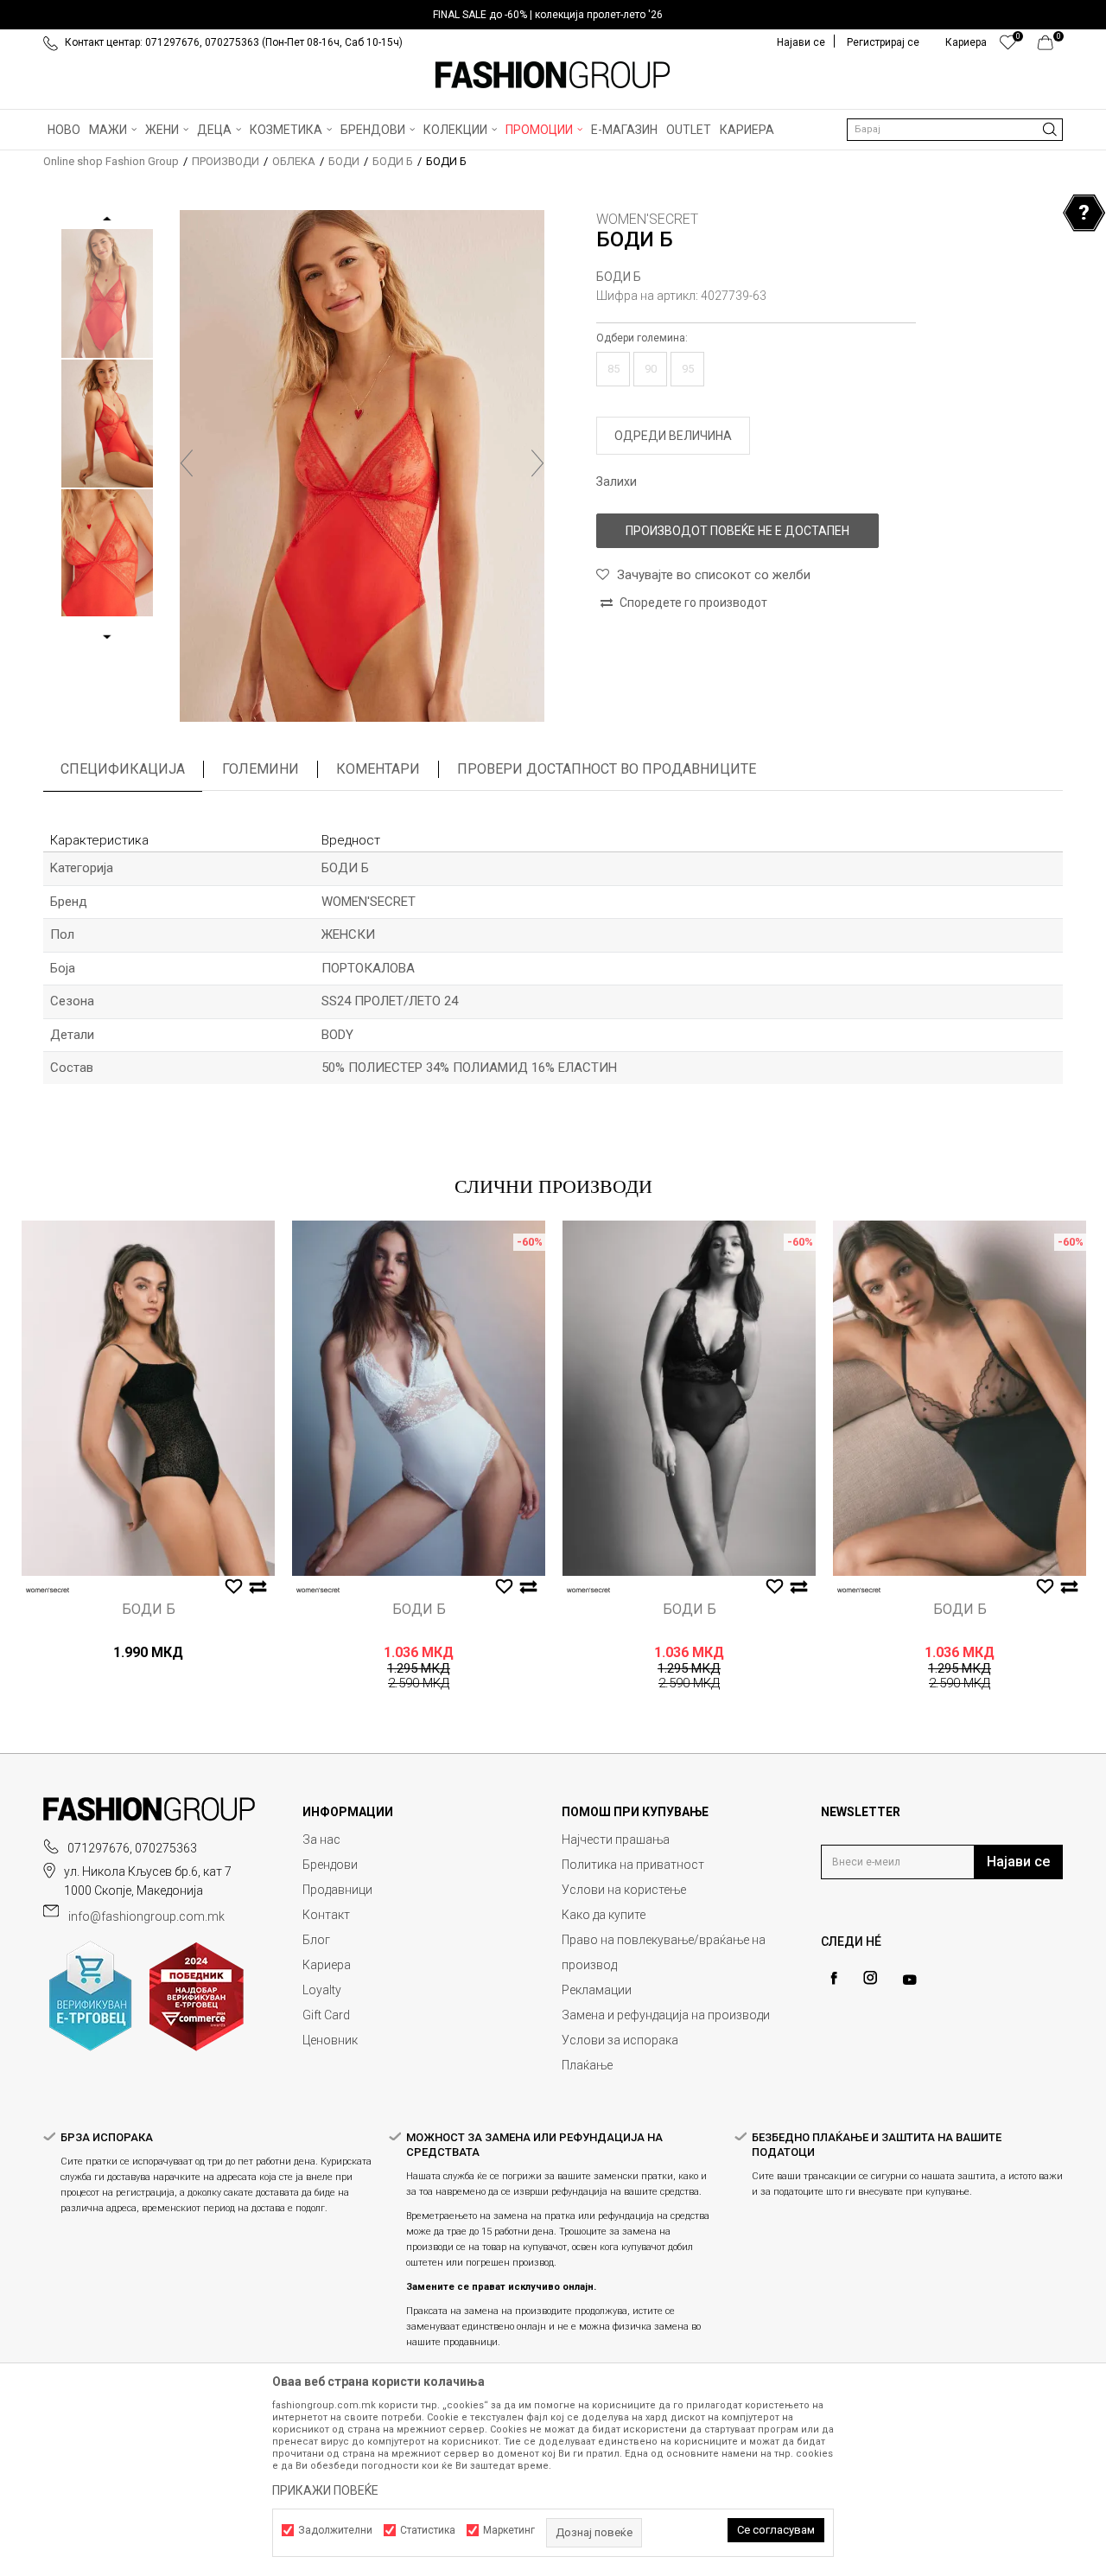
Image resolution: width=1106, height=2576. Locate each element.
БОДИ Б (393, 161)
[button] (955, 130)
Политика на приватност (633, 1865)
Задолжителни (335, 2530)
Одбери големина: (642, 338)
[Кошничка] (1050, 47)
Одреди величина (673, 436)
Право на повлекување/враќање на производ (664, 1952)
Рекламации (597, 1990)
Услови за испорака (620, 2040)
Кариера (327, 1965)
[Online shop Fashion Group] (553, 75)
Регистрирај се (883, 42)
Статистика (428, 2530)
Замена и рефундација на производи (666, 2015)
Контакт (326, 1915)
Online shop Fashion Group (111, 161)
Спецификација (123, 769)
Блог (316, 1940)
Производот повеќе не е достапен (737, 531)
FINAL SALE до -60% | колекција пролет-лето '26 (548, 15)
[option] (553, 15)
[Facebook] (834, 1978)
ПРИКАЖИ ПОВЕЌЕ (325, 2490)
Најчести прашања (616, 1840)
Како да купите (604, 1915)
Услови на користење (624, 1890)
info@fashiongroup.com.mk (146, 1916)
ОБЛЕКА (294, 161)
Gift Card (326, 2015)
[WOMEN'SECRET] (48, 1590)
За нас (321, 1840)
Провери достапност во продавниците (607, 769)
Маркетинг (509, 2530)
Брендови (330, 1865)
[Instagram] (870, 1978)
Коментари (378, 769)
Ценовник (330, 2040)
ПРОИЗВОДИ (226, 161)
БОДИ (344, 161)
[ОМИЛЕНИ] (1008, 47)
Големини (261, 769)
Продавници (337, 1890)
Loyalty (322, 1990)
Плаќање (587, 2065)
